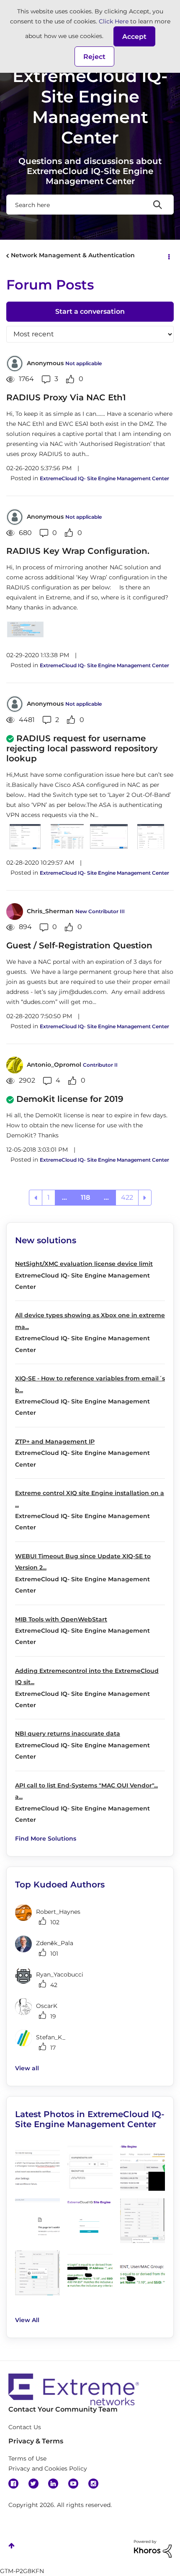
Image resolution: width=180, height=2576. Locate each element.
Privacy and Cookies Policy (48, 2468)
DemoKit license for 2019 (70, 1099)
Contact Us (25, 2427)
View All (27, 2320)
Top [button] (12, 2546)
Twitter (33, 2484)
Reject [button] (94, 57)
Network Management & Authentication (73, 255)
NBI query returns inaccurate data (68, 1734)
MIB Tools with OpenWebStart (61, 1619)
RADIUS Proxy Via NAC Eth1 (66, 397)
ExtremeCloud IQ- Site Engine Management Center (104, 478)
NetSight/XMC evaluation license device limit (84, 1264)
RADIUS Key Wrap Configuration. (78, 551)
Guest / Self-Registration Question (79, 945)
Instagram (93, 2484)
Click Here (114, 21)
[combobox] (90, 205)
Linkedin (53, 2484)
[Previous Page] (36, 1198)
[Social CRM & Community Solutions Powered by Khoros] (153, 2548)
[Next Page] (145, 1198)
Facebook (13, 2484)
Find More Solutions (46, 1839)
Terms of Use (27, 2458)
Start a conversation (90, 311)
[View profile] (15, 364)
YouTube (73, 2484)
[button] (134, 36)
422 (127, 1197)
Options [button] (168, 256)
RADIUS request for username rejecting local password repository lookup (82, 748)
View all (27, 2068)
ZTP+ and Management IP (55, 1442)
